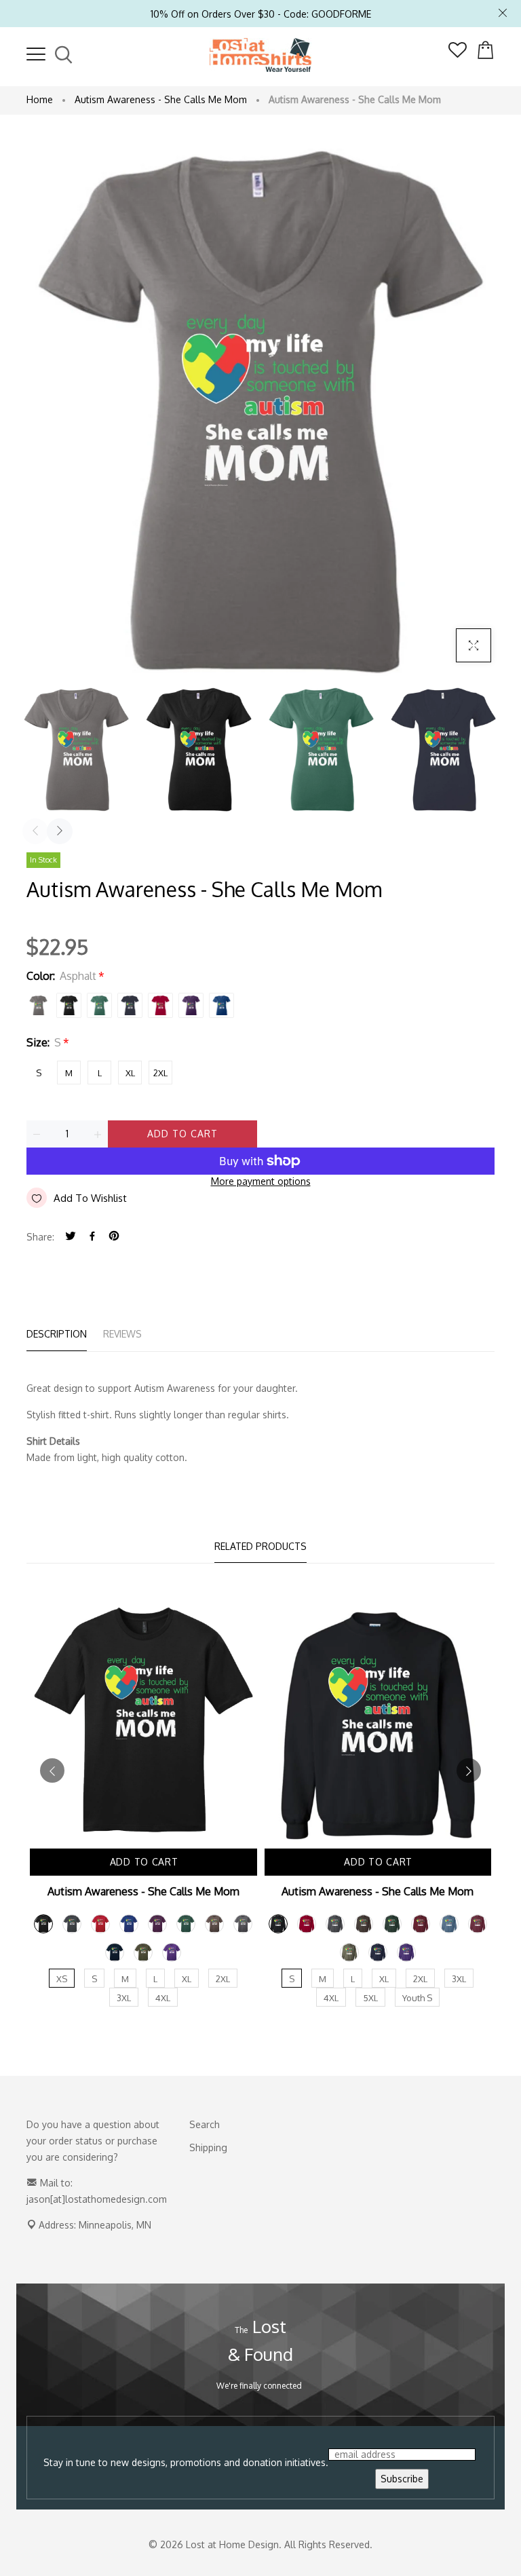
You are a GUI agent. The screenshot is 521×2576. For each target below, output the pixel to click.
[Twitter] (71, 1237)
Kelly (99, 1005)
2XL (160, 1073)
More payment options (261, 1181)
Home (40, 99)
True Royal (221, 1005)
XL (130, 1073)
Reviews (122, 1334)
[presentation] (35, 831)
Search (205, 2124)
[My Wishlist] (458, 54)
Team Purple (191, 1005)
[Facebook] (92, 1237)
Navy (130, 1005)
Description (57, 1334)
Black (69, 1005)
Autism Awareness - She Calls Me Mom (161, 99)
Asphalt (38, 1005)
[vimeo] (114, 1237)
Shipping (208, 2147)
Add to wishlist (90, 1198)
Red (160, 1005)
